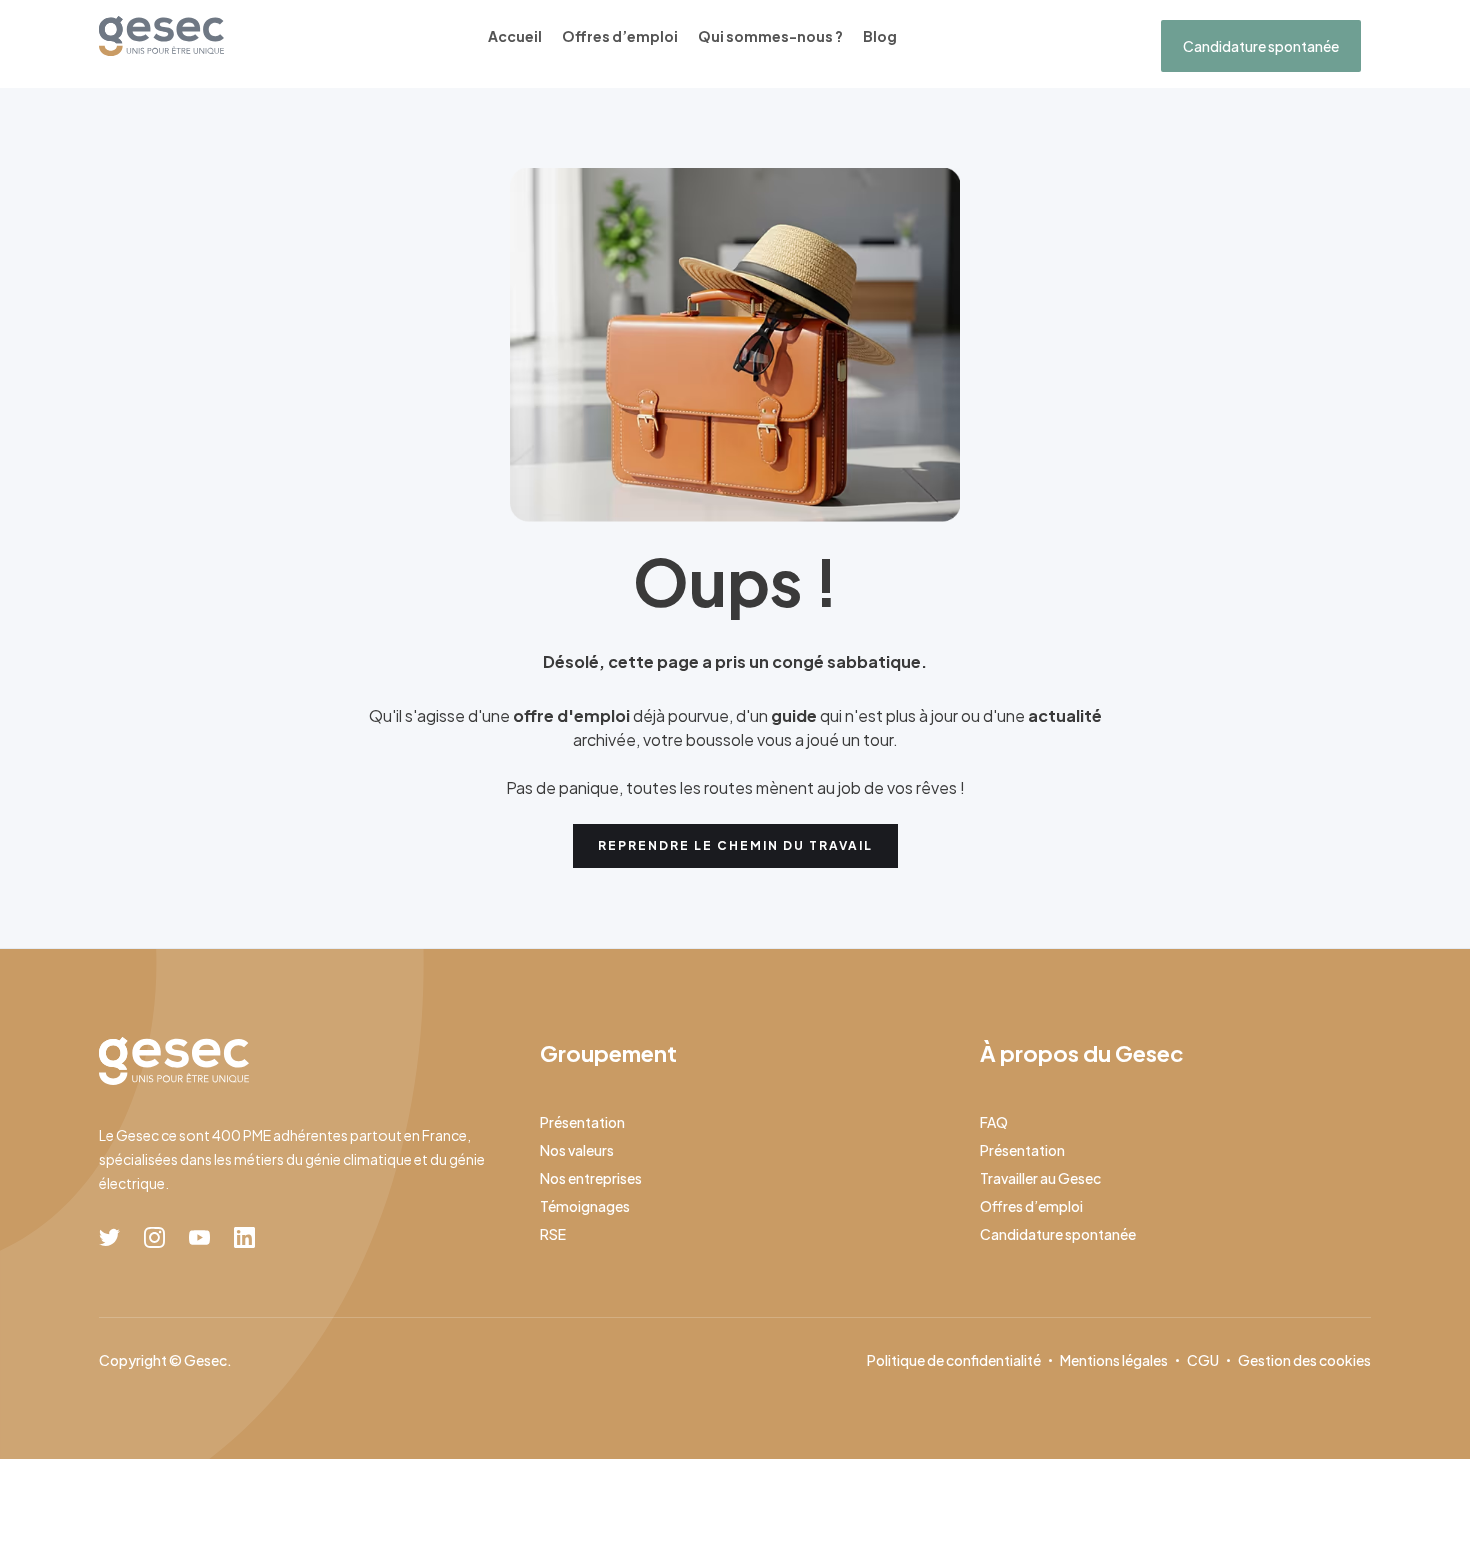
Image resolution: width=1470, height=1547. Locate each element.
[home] (161, 36)
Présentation (582, 1122)
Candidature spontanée (1261, 46)
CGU (1203, 1360)
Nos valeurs (577, 1150)
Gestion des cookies (1304, 1360)
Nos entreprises (591, 1178)
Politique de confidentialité (954, 1360)
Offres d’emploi (620, 36)
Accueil (515, 36)
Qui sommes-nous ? (770, 36)
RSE (553, 1234)
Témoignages (585, 1206)
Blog (880, 36)
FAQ (994, 1122)
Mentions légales (1114, 1360)
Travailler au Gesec (1040, 1178)
